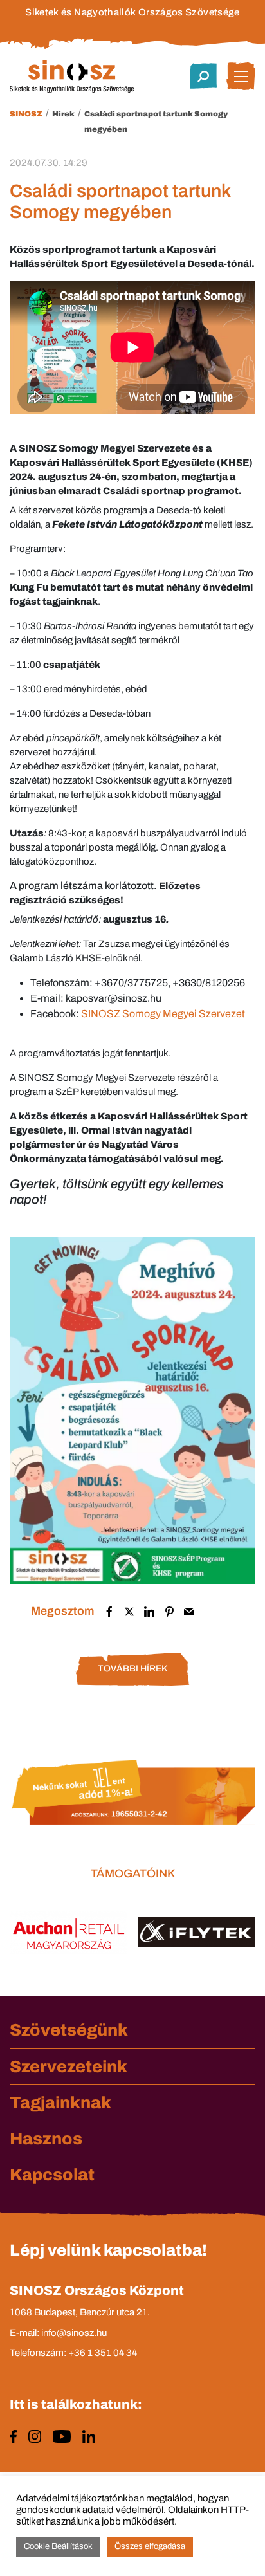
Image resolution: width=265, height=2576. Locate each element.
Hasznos (46, 2139)
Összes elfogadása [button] (150, 2546)
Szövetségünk (69, 2030)
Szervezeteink (69, 2066)
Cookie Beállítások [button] (58, 2546)
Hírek (63, 114)
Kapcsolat (52, 2175)
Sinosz (26, 114)
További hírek (132, 1669)
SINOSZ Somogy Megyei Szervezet (163, 1014)
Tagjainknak (60, 2102)
